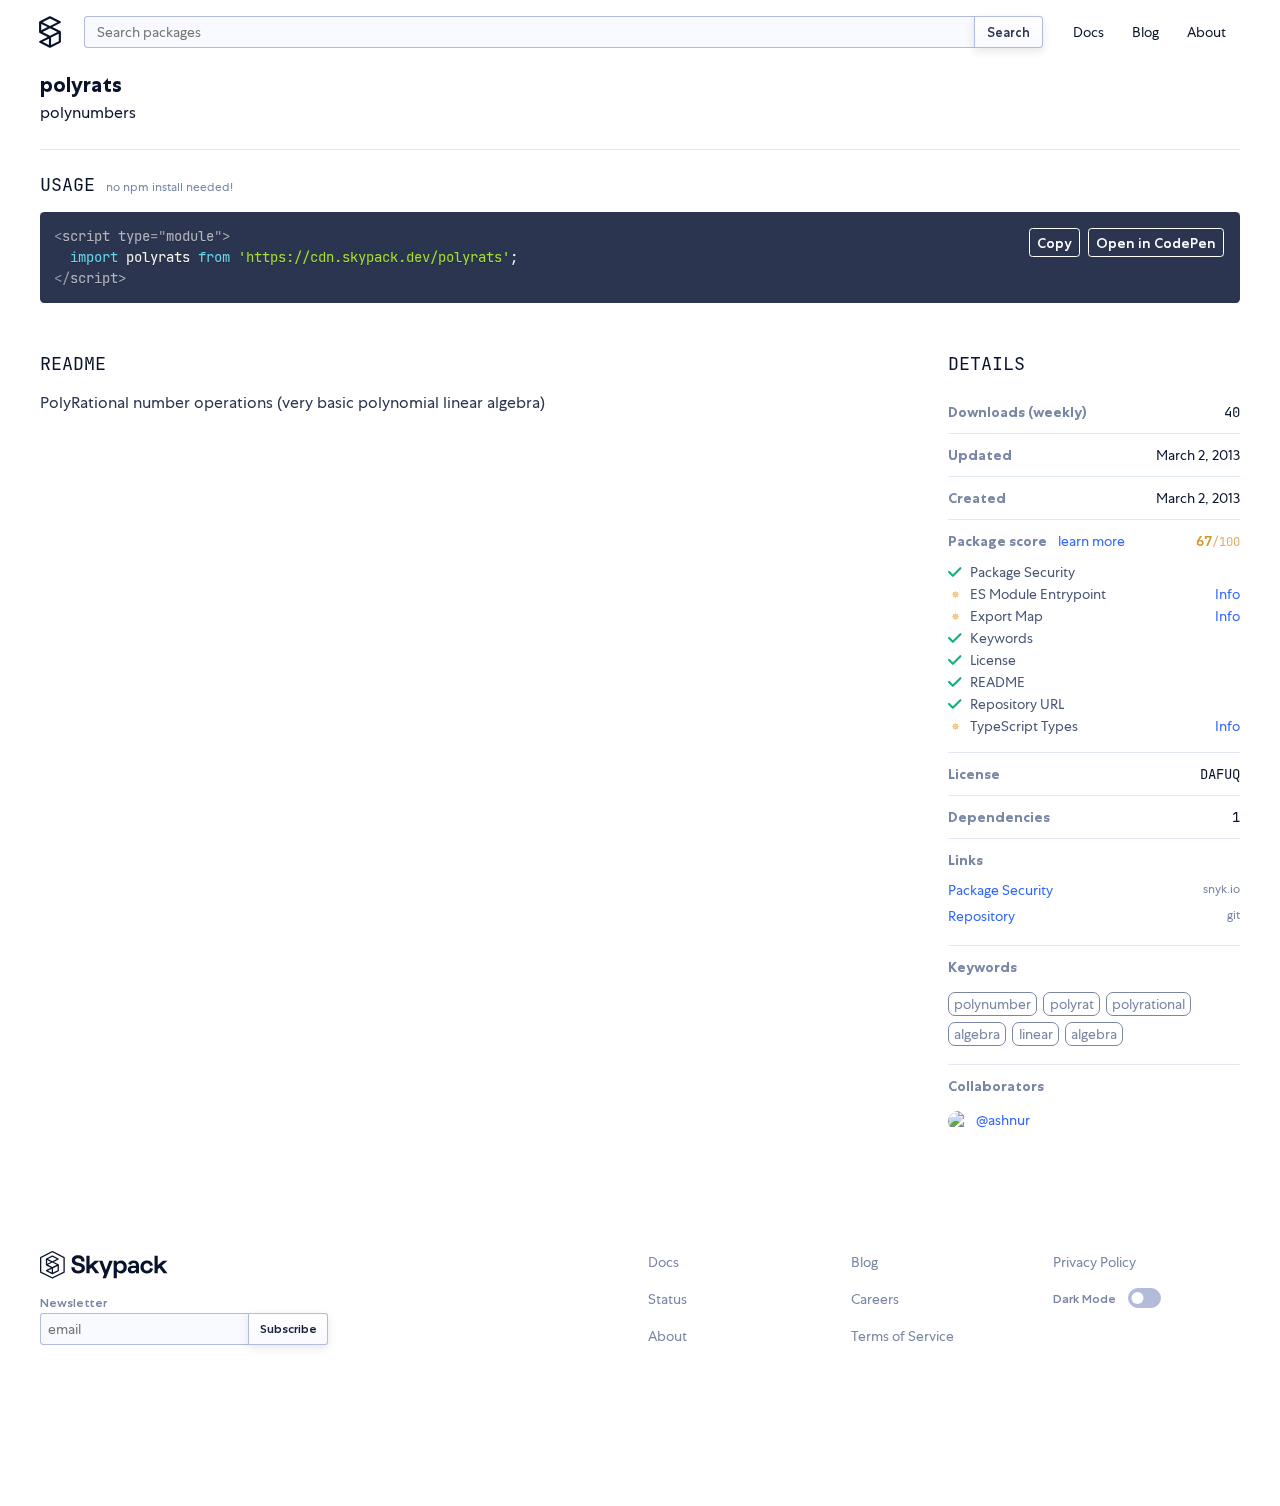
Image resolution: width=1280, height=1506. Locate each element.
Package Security (1000, 890)
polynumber (992, 1004)
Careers (875, 1299)
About (1206, 32)
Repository (981, 916)
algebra (977, 1034)
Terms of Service (902, 1336)
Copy (1054, 243)
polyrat (1072, 1004)
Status (667, 1299)
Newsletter (73, 1302)
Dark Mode (1084, 1298)
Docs (1088, 32)
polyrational (1148, 1004)
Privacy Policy (1094, 1262)
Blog (1145, 32)
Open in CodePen (1156, 243)
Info (1227, 594)
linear (1036, 1034)
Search (1008, 32)
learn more (1091, 541)
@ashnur (1003, 1120)
